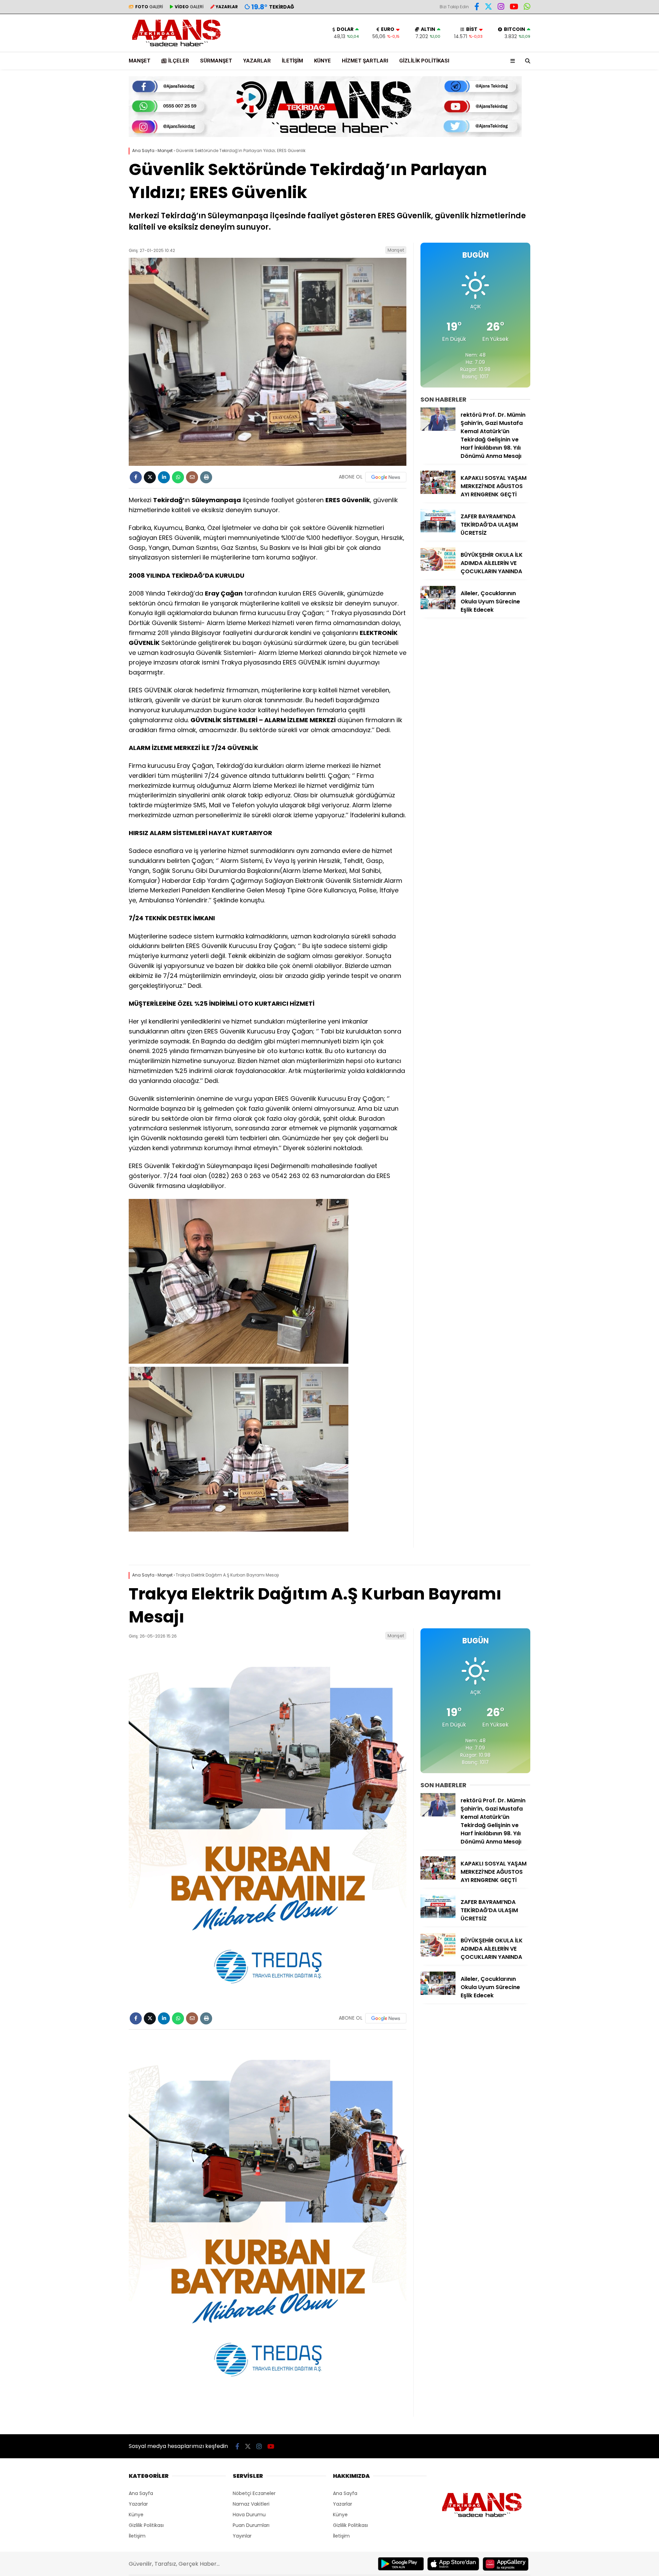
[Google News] (386, 477)
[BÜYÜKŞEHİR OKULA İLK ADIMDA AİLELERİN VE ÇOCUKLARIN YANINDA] (438, 569)
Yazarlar (257, 61)
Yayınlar (242, 2536)
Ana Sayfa (141, 2493)
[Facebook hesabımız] (477, 8)
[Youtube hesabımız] (514, 8)
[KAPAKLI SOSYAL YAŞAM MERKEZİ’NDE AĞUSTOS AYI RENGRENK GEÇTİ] (438, 492)
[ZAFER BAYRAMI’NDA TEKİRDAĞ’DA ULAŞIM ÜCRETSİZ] (438, 531)
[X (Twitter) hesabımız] (488, 8)
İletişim (292, 61)
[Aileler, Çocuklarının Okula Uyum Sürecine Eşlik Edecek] (438, 608)
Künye (322, 61)
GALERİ (149, 7)
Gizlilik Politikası (424, 61)
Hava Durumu (249, 2515)
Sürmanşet (216, 61)
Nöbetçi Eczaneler (254, 2493)
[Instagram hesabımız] (501, 8)
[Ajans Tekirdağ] (176, 48)
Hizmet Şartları (365, 61)
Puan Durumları (251, 2525)
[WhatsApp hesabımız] (527, 8)
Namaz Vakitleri (251, 2504)
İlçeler (179, 61)
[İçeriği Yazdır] (206, 477)
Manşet (140, 61)
